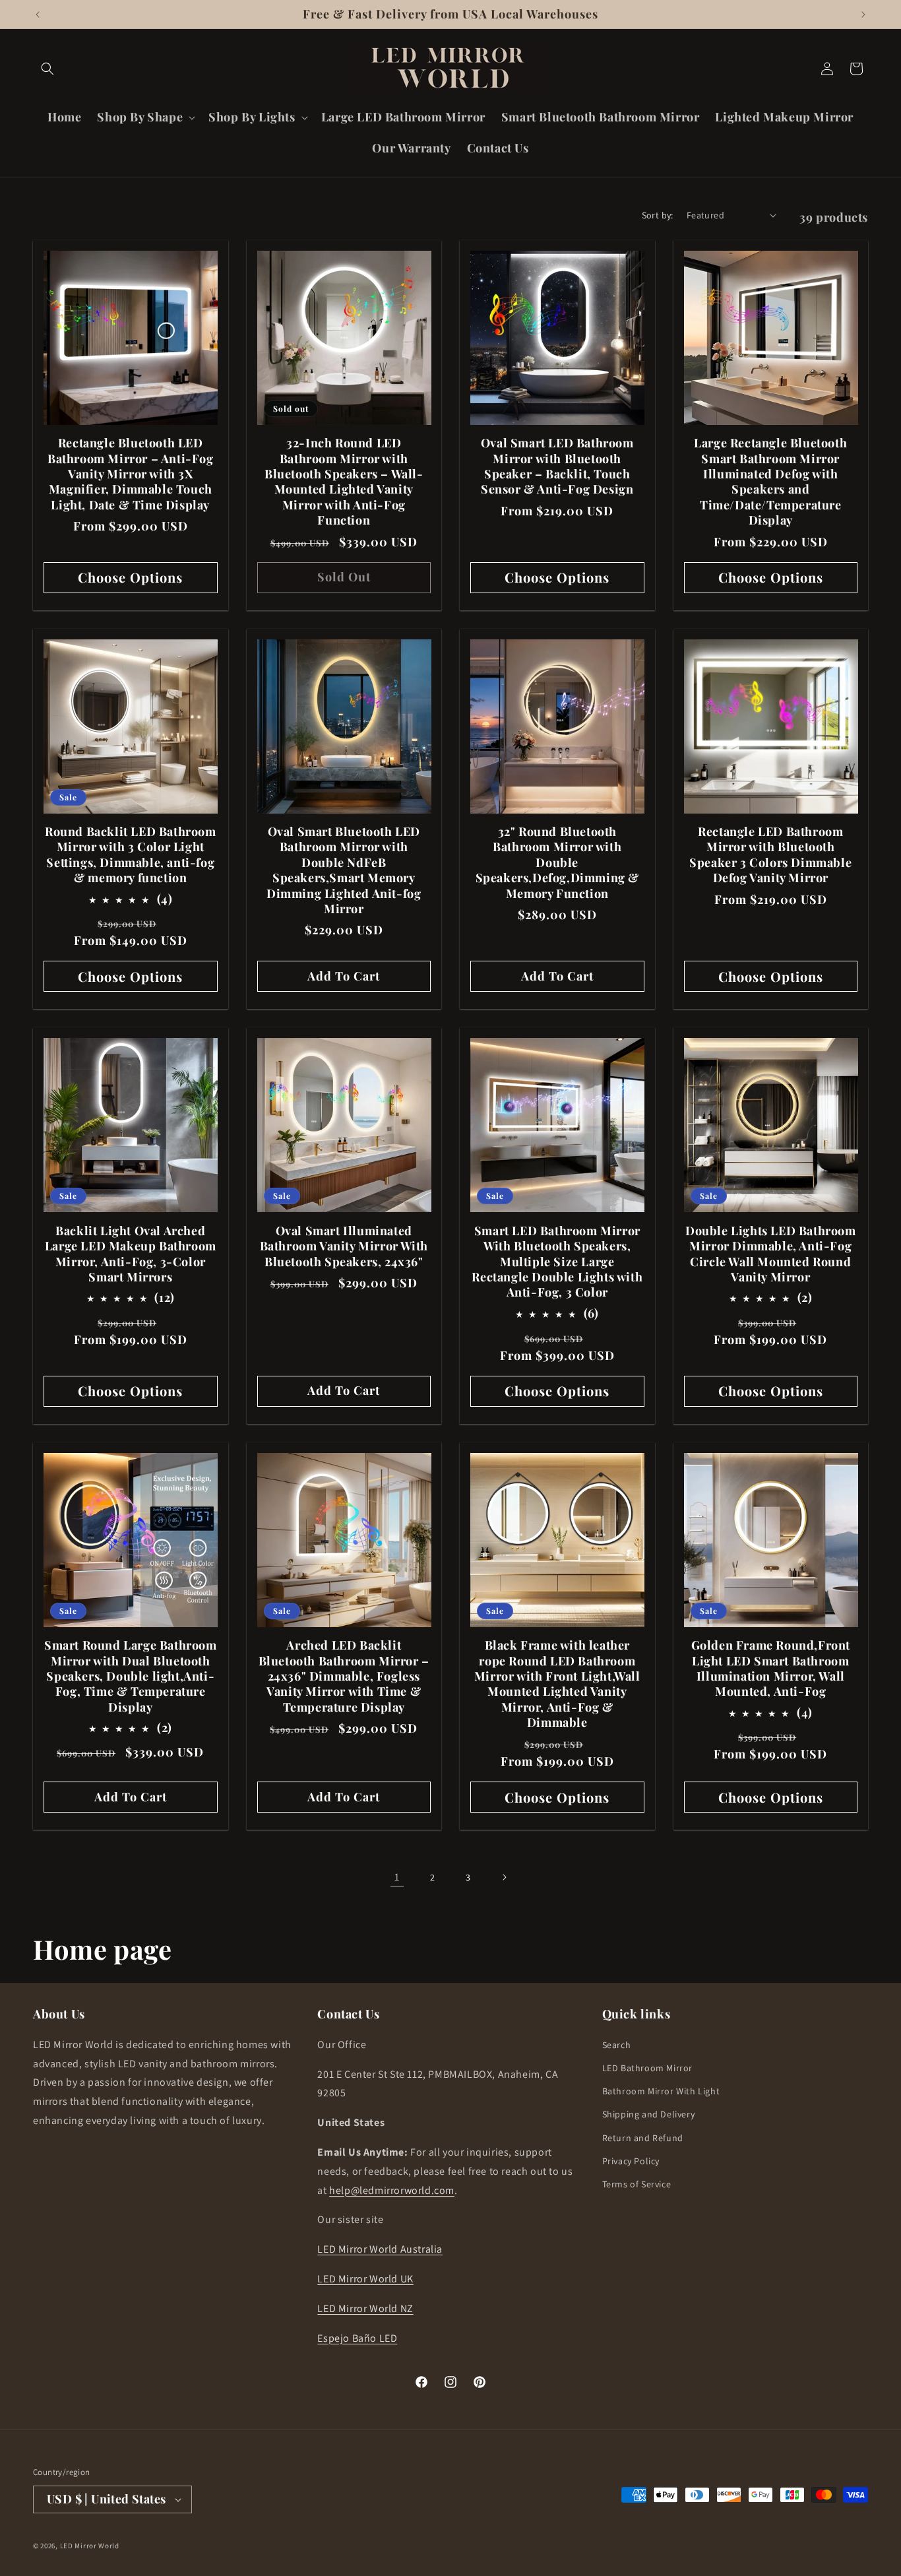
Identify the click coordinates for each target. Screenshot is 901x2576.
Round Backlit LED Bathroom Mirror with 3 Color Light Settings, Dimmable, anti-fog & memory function (131, 855)
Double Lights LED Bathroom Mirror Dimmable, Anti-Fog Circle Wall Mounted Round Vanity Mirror (771, 1254)
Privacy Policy (631, 2161)
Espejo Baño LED (357, 2338)
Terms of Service (637, 2184)
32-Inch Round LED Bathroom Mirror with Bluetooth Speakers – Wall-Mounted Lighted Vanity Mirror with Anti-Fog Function (344, 482)
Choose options (130, 577)
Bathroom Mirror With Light (661, 2091)
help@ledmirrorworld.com (392, 2190)
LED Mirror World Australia (380, 2249)
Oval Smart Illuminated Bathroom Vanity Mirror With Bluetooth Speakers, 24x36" (344, 1246)
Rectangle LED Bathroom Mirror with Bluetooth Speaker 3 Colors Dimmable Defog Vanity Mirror (770, 855)
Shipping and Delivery (649, 2114)
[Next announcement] (863, 15)
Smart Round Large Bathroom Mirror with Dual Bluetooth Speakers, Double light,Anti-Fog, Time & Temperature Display (131, 1676)
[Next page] (504, 1877)
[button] (47, 69)
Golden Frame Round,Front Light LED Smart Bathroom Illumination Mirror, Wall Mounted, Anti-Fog (771, 1668)
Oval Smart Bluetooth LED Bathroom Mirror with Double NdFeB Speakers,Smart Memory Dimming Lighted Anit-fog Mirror (344, 870)
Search (617, 2045)
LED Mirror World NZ (365, 2308)
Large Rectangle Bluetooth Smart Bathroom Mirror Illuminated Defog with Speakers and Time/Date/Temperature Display (770, 482)
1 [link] (397, 1877)
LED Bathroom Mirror (647, 2068)
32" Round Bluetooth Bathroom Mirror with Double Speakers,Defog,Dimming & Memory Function (557, 863)
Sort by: (658, 215)
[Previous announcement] (38, 15)
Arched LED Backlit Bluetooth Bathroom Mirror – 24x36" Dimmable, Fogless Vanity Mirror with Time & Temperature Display (344, 1676)
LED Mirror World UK (365, 2279)
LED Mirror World (90, 2546)
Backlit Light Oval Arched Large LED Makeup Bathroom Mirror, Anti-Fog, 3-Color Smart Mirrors (131, 1254)
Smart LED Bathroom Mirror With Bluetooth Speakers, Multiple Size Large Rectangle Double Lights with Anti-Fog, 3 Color (557, 1262)
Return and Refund (643, 2138)
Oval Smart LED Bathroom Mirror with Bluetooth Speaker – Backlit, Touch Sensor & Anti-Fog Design (557, 466)
